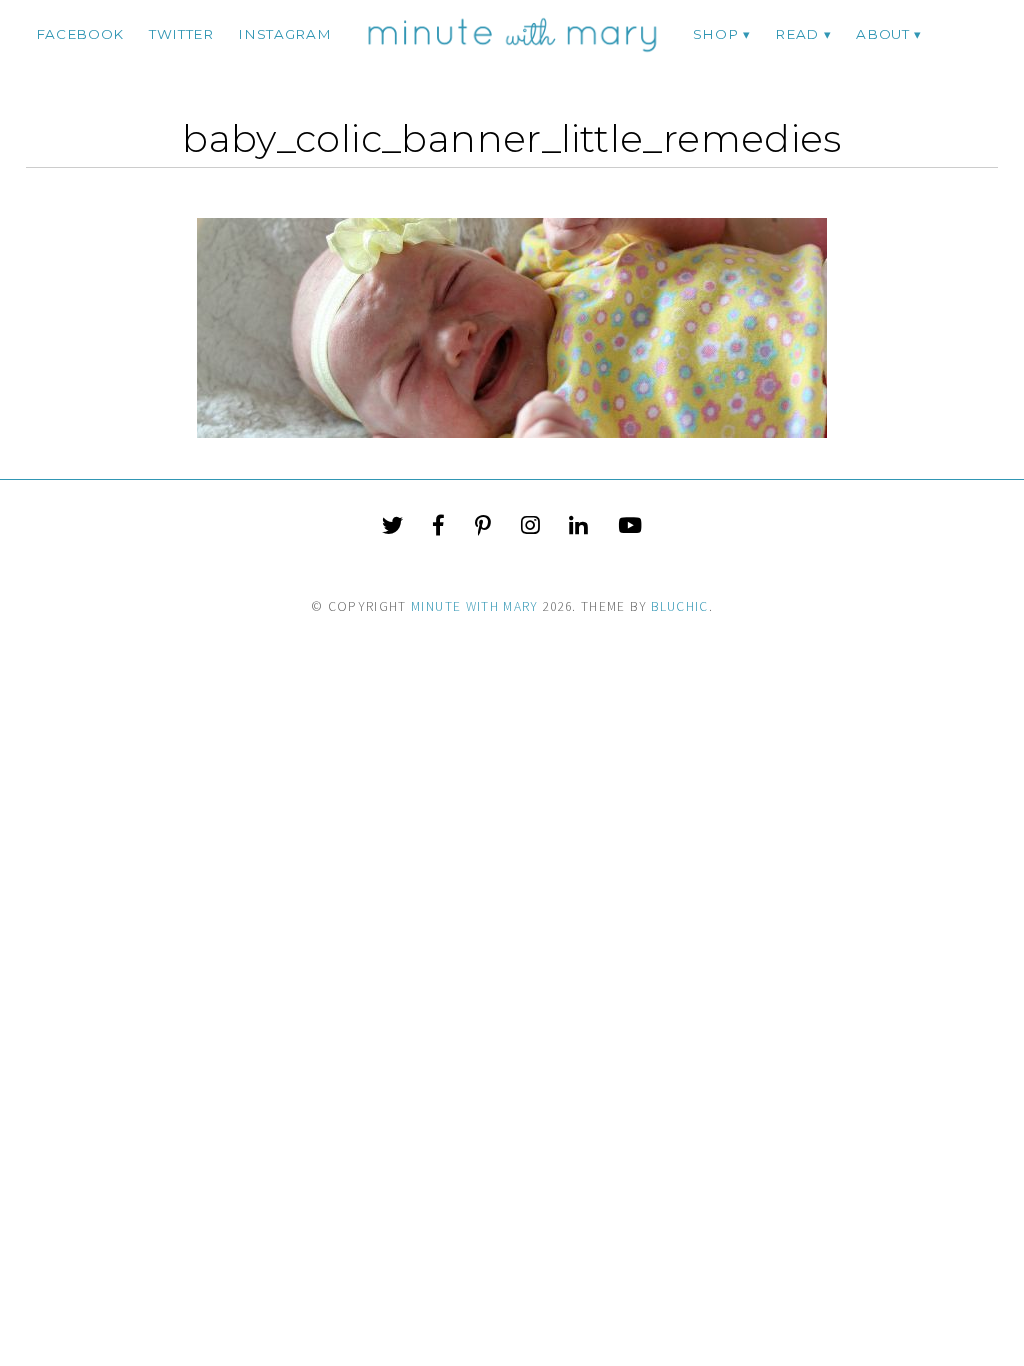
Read (797, 34)
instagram (284, 34)
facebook (80, 34)
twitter (181, 34)
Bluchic (679, 606)
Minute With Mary (475, 606)
